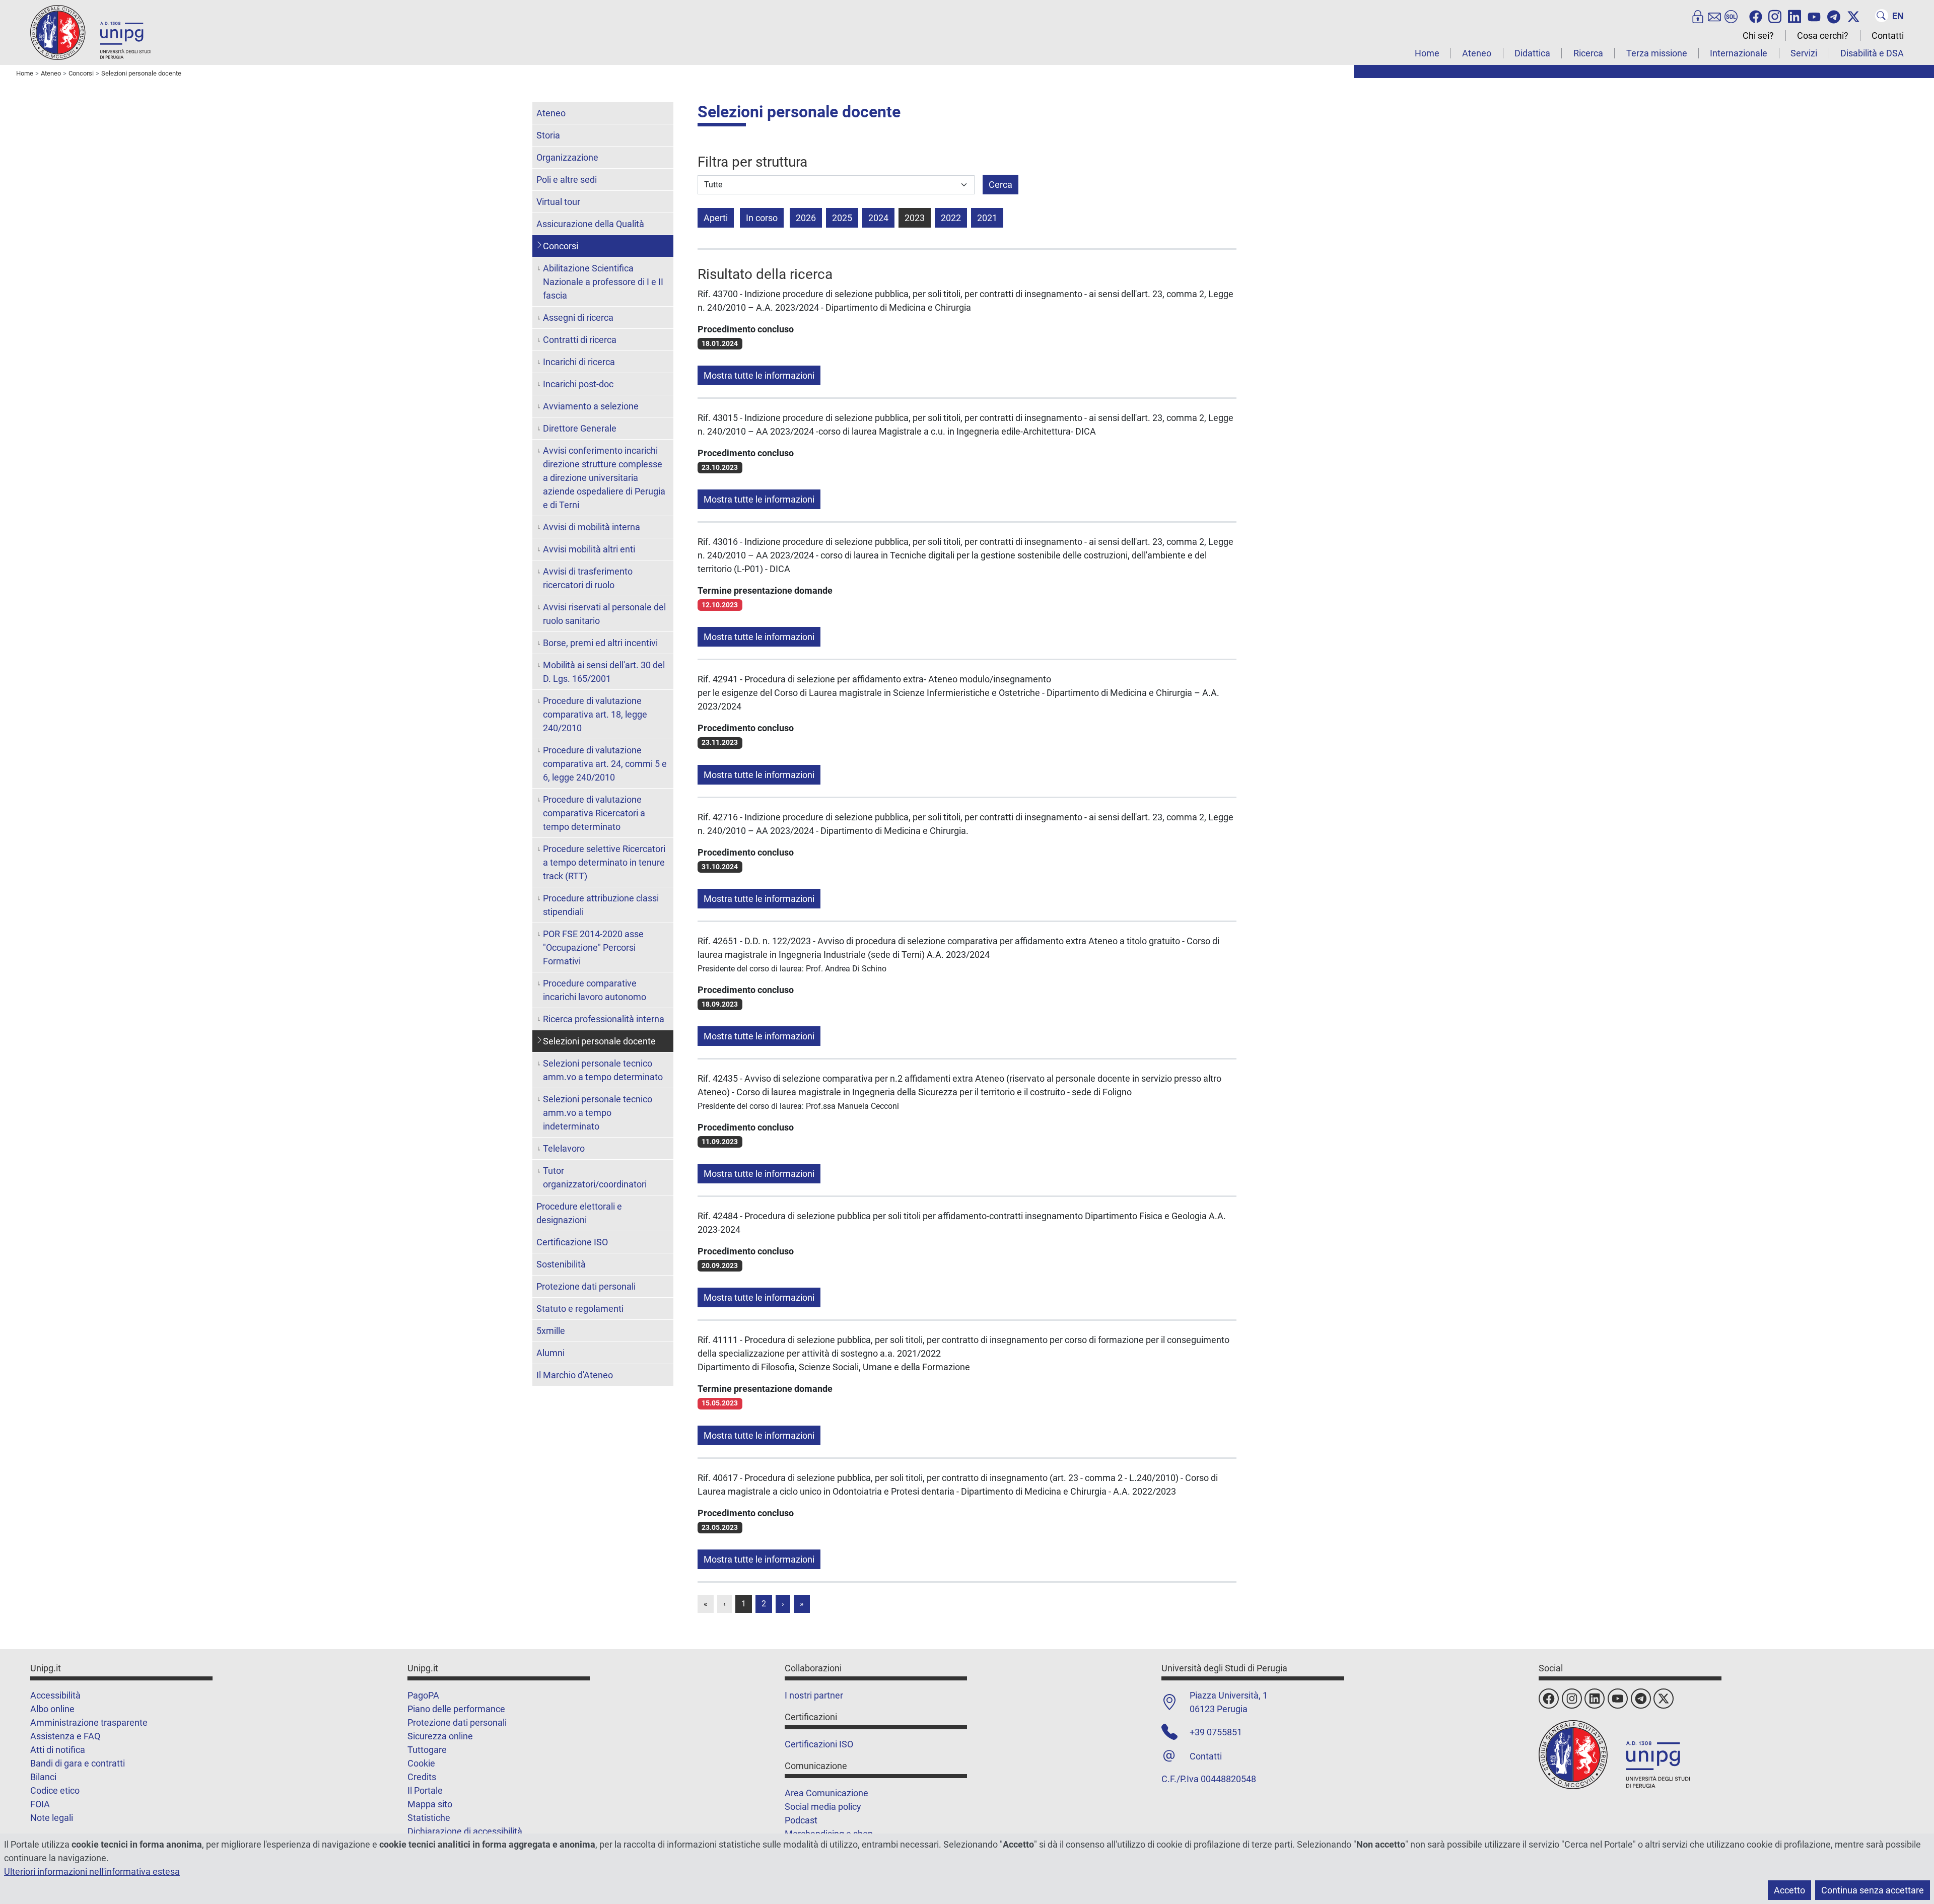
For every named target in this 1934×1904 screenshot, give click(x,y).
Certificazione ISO (572, 1242)
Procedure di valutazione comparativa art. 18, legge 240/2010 (595, 714)
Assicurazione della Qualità (590, 224)
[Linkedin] (1794, 16)
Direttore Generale (580, 428)
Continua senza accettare (1873, 1890)
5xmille (551, 1331)
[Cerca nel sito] (1882, 16)
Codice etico (55, 1790)
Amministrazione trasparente (89, 1722)
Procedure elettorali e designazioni (579, 1213)
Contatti (1888, 36)
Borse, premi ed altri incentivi (600, 643)
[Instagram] (1775, 16)
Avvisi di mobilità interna (592, 527)
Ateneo (1477, 53)
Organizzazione (567, 157)
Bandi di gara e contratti (78, 1763)
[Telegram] (1834, 16)
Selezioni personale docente (599, 1041)
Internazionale (1739, 53)
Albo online (52, 1709)
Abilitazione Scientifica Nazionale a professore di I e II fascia (603, 282)
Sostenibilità (561, 1264)
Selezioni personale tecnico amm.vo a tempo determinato (603, 1070)
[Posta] (1714, 16)
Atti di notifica (58, 1750)
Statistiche (429, 1818)
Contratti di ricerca (580, 340)
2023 (915, 218)
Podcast (801, 1820)
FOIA (40, 1804)
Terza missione (1657, 53)
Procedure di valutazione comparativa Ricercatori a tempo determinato (594, 813)
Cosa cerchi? (1823, 36)
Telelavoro (564, 1148)
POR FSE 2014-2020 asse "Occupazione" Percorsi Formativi (593, 947)
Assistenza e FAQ (65, 1736)
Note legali (52, 1818)
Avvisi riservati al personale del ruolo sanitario (604, 614)
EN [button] (1898, 16)
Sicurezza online (440, 1736)
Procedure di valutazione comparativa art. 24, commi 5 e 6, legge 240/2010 (605, 764)
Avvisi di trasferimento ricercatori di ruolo (588, 578)
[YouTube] (1814, 16)
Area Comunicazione (826, 1793)
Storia (548, 135)
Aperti (716, 218)
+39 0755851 (1216, 1732)
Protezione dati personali (586, 1286)
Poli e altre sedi (567, 180)
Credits (422, 1777)
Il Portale (425, 1790)
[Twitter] (1853, 16)
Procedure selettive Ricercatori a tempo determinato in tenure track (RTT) (604, 862)
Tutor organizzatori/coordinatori (595, 1177)
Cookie (421, 1763)
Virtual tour (558, 202)
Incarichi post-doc (578, 384)
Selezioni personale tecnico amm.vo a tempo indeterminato (598, 1113)
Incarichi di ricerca (579, 362)
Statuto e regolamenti (580, 1309)
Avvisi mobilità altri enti (589, 549)
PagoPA (423, 1695)
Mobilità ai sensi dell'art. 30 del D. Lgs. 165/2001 (604, 672)
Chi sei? (1758, 36)
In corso (762, 218)
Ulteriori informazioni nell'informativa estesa (92, 1872)
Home (1427, 53)
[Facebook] (1756, 16)
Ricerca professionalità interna (604, 1019)
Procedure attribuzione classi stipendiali (601, 905)
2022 (951, 218)
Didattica (1532, 53)
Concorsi (561, 246)
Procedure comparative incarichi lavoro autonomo (595, 990)
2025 (842, 218)
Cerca (1000, 185)
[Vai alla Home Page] (91, 32)
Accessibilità (55, 1695)
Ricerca (1588, 53)
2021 (987, 218)
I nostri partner (814, 1695)
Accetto (1789, 1890)
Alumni (550, 1353)
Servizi (1804, 53)
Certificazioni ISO (819, 1744)
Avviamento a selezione (591, 406)
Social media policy (823, 1807)
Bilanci (43, 1777)
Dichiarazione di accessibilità (465, 1831)
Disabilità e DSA (1872, 53)
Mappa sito (430, 1804)
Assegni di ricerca (578, 318)
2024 (878, 218)
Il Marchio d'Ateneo (575, 1375)
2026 (806, 218)
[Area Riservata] (1698, 16)
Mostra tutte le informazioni (759, 375)
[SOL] (1731, 16)
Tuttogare (427, 1750)
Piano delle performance (456, 1709)
